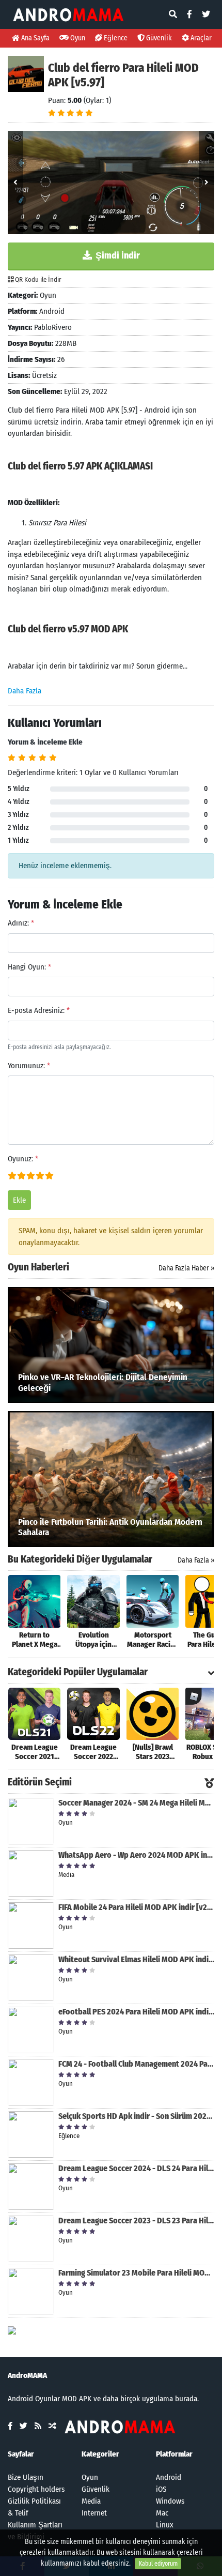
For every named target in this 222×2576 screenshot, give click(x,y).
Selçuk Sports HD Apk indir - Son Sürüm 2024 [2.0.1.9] (136, 2116)
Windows (170, 2501)
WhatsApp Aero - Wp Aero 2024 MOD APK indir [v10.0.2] (136, 1855)
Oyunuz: (23, 1159)
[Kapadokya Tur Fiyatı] (12, 2330)
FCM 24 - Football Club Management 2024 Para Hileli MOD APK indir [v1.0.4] (136, 2064)
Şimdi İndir (117, 255)
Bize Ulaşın (26, 2477)
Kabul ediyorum (158, 2564)
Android (169, 2477)
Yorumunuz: (29, 1066)
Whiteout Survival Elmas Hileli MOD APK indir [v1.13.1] (136, 1959)
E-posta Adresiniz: (39, 1010)
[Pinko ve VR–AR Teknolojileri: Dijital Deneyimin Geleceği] (111, 1344)
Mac (162, 2513)
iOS (161, 2489)
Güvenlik (158, 38)
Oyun (77, 38)
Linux (165, 2525)
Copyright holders (36, 2489)
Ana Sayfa (35, 38)
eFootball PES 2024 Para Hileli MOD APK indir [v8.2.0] (136, 2012)
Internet (94, 2513)
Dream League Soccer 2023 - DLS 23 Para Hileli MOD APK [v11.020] (136, 2221)
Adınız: (21, 923)
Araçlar (200, 38)
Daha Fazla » (196, 1560)
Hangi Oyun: (29, 967)
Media (91, 2501)
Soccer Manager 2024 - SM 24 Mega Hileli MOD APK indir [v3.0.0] (136, 1803)
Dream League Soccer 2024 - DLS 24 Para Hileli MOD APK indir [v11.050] (136, 2168)
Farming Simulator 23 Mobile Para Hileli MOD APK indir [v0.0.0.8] (136, 2273)
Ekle (19, 1200)
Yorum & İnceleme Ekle (45, 742)
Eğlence (115, 38)
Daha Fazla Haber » (186, 1268)
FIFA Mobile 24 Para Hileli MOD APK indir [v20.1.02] (136, 1907)
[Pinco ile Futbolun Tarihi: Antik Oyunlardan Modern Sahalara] (111, 1479)
